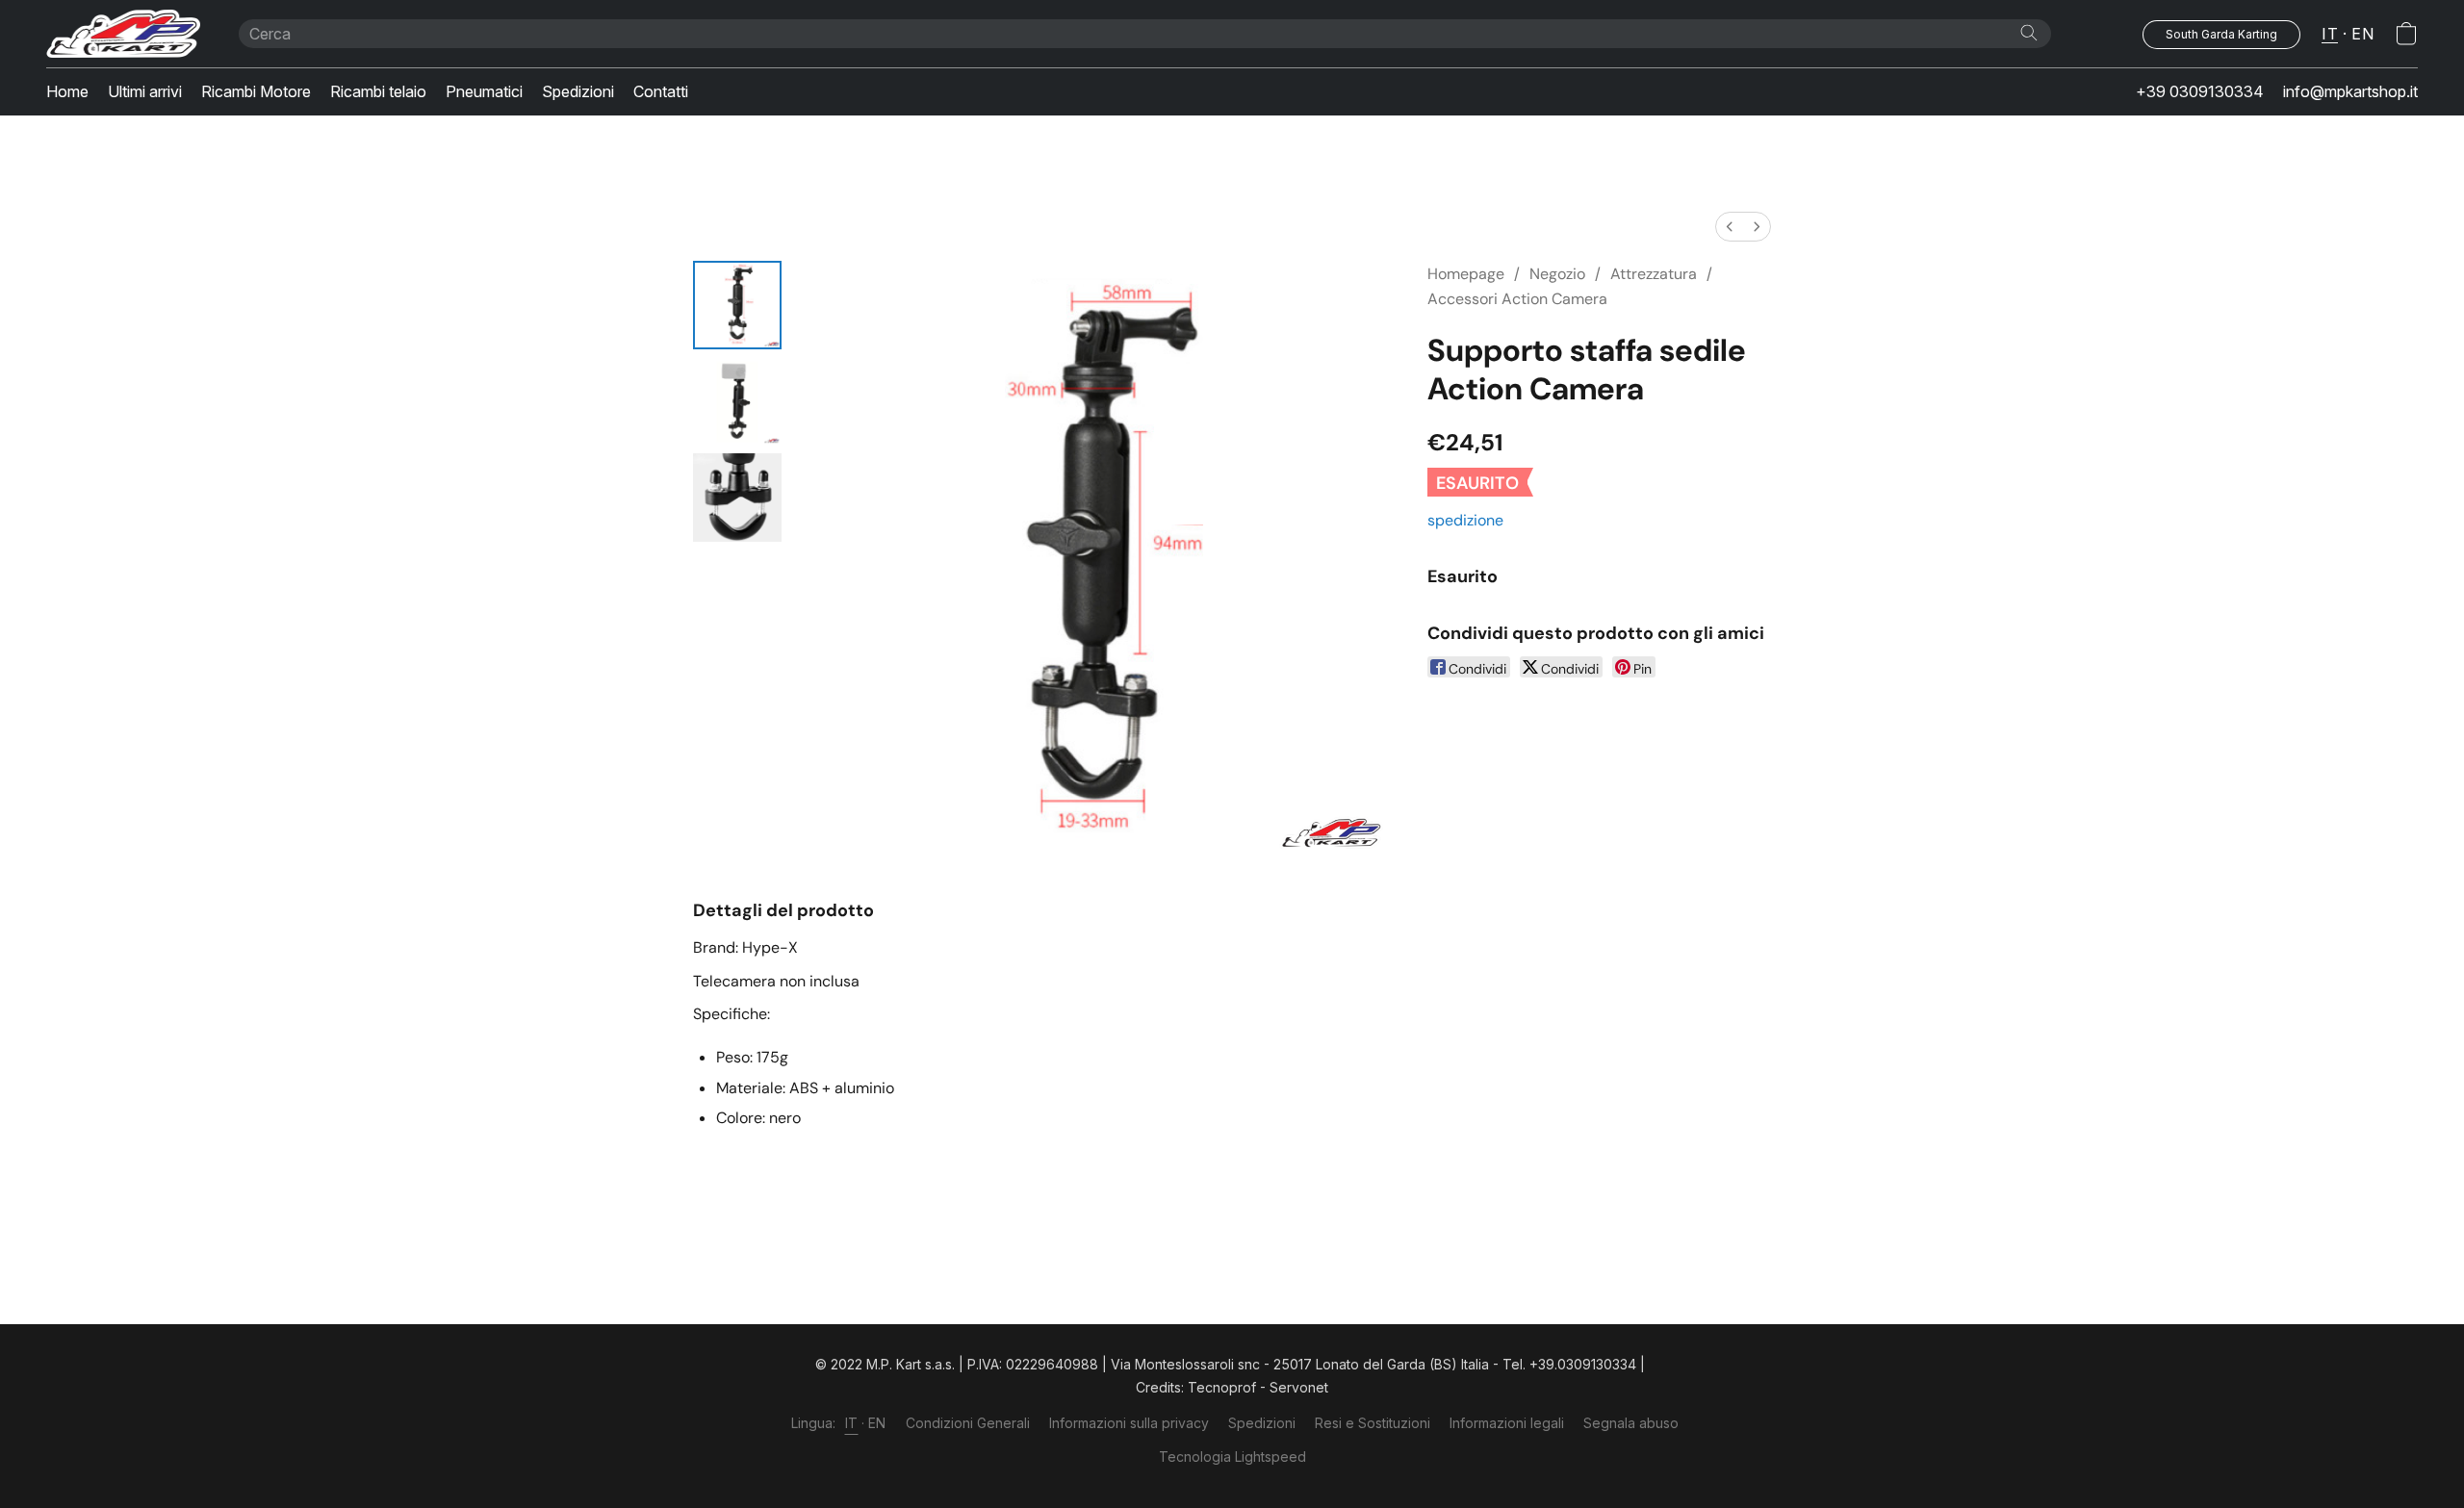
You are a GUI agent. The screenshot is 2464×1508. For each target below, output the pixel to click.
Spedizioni (578, 91)
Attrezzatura (1654, 274)
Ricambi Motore (256, 91)
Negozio (1557, 274)
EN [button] (2362, 34)
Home (67, 91)
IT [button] (2330, 34)
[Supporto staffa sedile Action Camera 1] (737, 401)
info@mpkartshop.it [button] (2350, 91)
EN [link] (877, 1423)
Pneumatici (484, 91)
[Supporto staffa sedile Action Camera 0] (737, 305)
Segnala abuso (1631, 1423)
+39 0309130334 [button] (2200, 91)
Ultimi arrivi (145, 91)
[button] (123, 34)
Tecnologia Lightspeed (1232, 1457)
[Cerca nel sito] (2029, 33)
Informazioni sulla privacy (1129, 1423)
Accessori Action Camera (1517, 299)
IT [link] (852, 1423)
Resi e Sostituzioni (1373, 1423)
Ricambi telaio (378, 91)
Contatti (661, 91)
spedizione (1465, 520)
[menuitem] (1730, 227)
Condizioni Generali (968, 1423)
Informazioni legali (1507, 1423)
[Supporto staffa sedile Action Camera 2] (737, 498)
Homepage (1466, 274)
